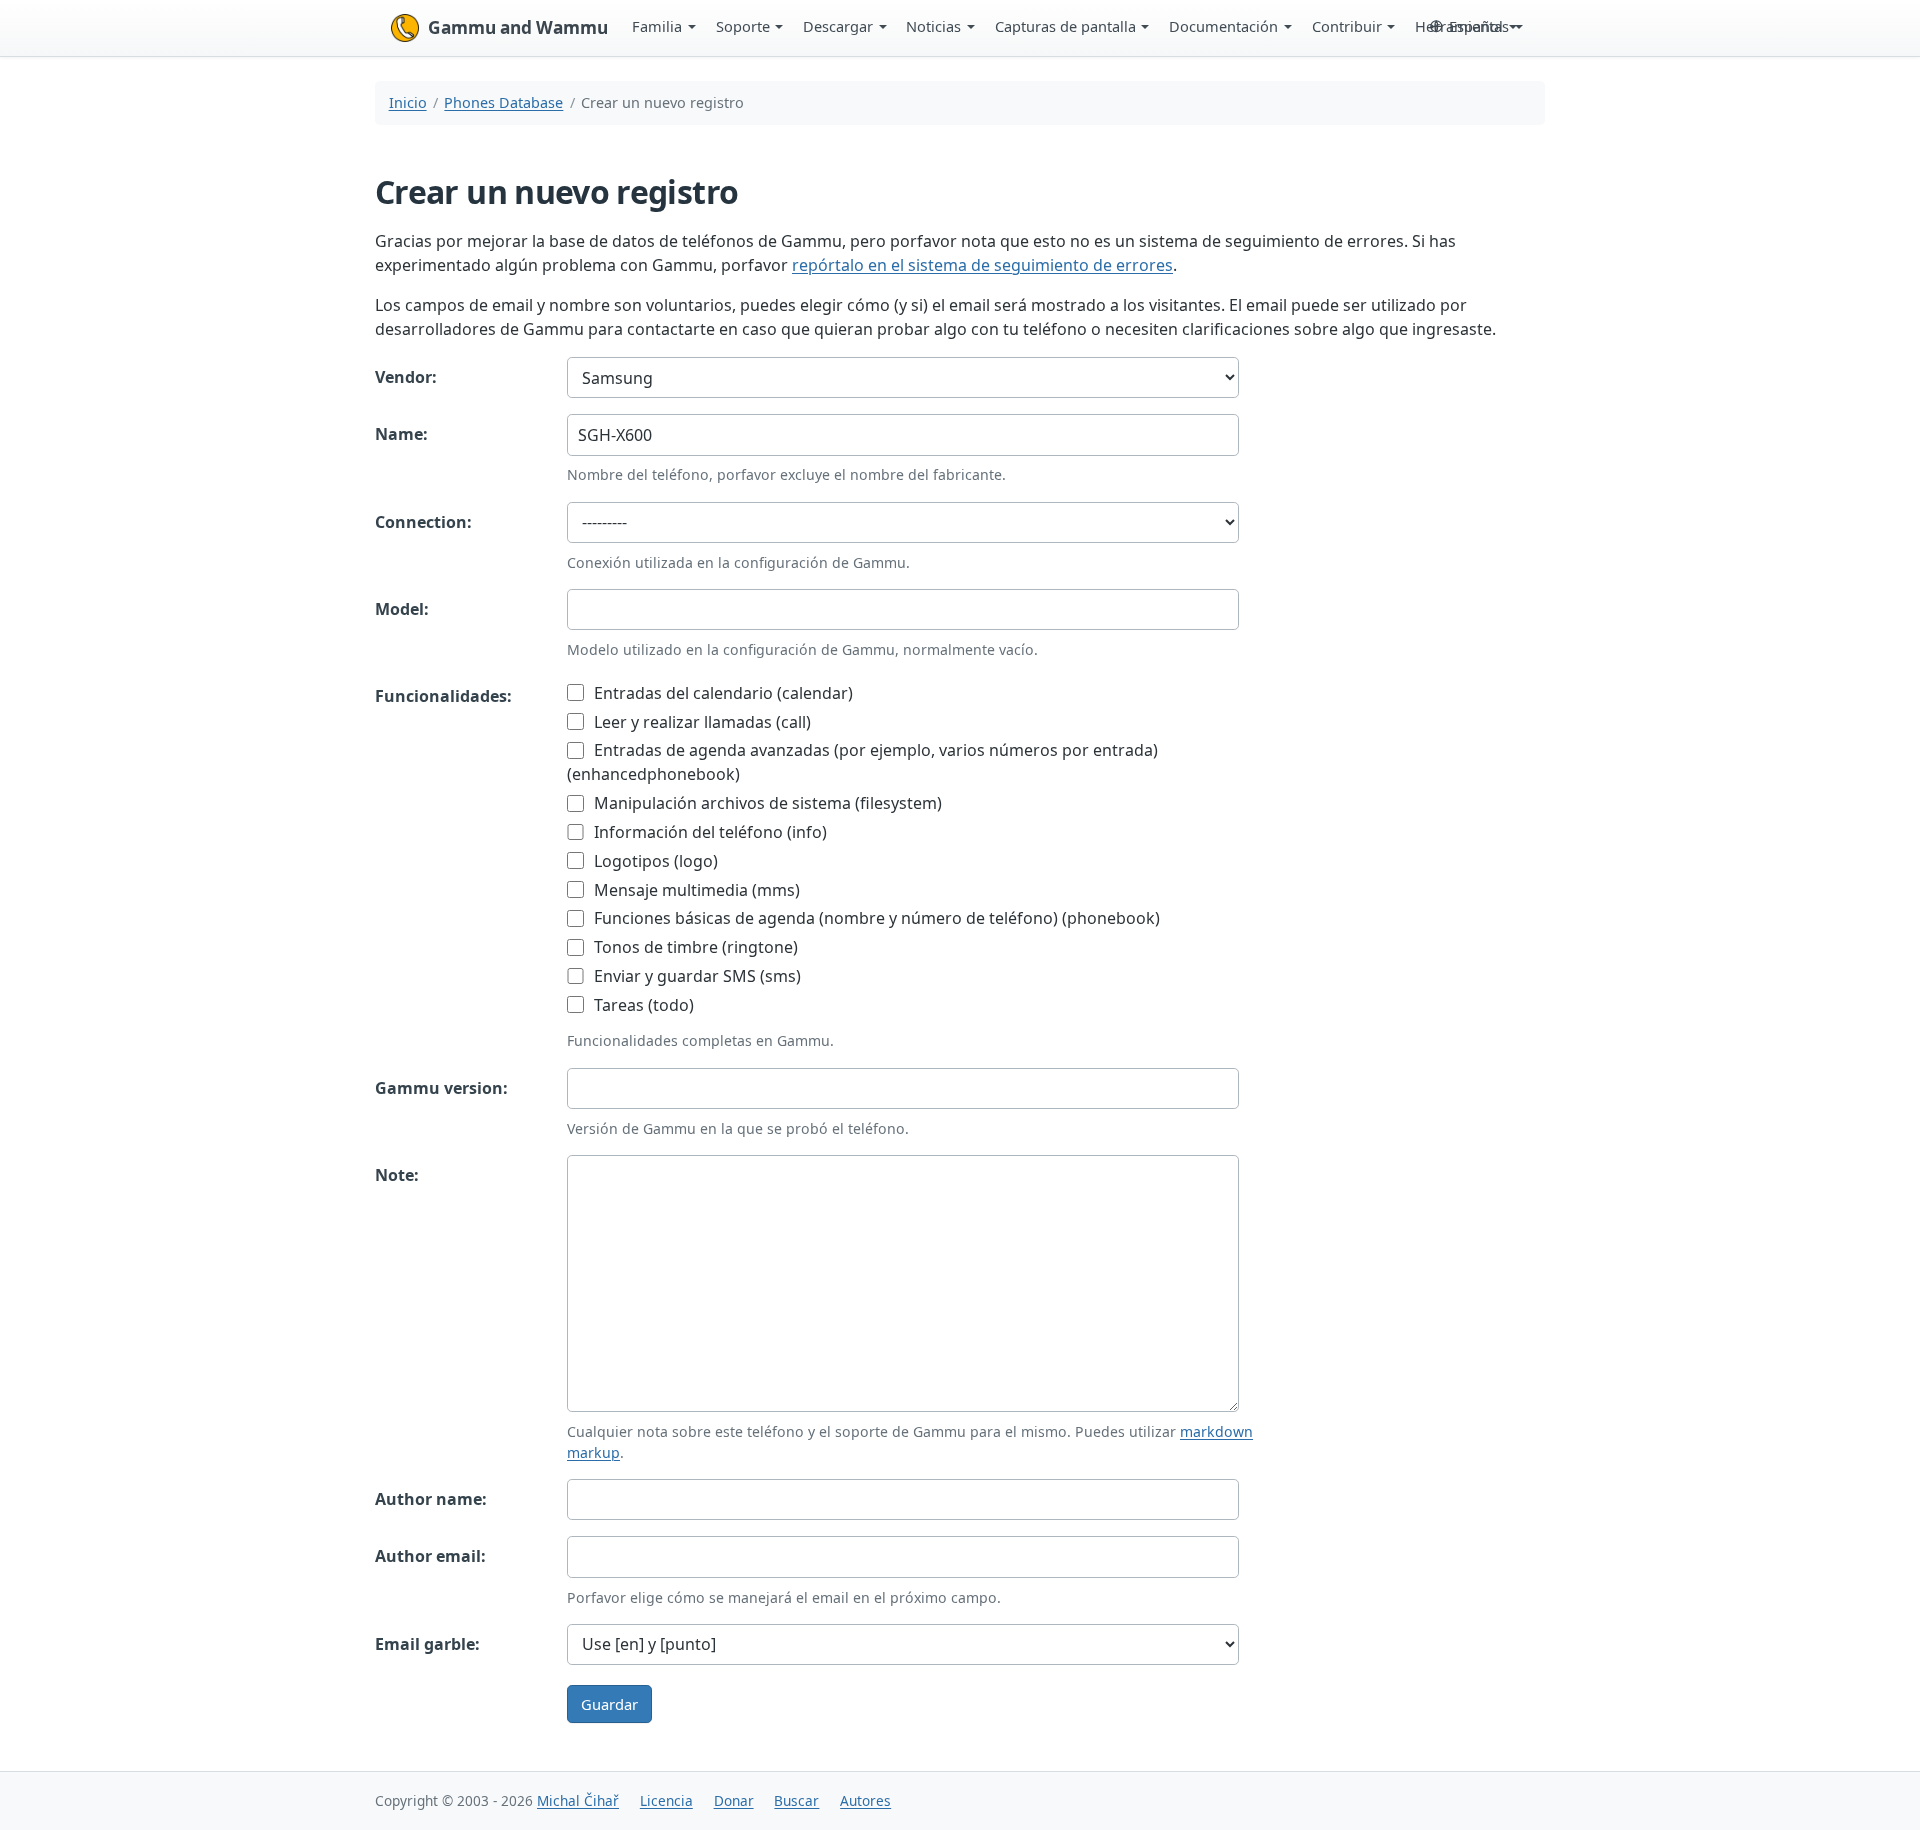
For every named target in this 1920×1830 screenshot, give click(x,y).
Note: (397, 1175)
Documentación (1223, 26)
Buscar (796, 1800)
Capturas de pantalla (1065, 26)
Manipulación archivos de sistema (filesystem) (766, 803)
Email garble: (427, 1644)
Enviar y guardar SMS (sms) (695, 976)
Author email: (430, 1556)
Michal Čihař (578, 1800)
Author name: (431, 1499)
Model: (402, 609)
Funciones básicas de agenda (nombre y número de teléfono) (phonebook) (875, 918)
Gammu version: (441, 1088)
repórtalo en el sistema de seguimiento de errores (982, 265)
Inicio (408, 102)
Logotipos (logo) (654, 861)
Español (1476, 26)
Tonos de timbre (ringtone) (694, 947)
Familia (657, 26)
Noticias (933, 26)
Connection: (423, 522)
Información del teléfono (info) (708, 832)
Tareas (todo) (642, 1005)
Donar (734, 1800)
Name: (401, 434)
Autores (865, 1800)
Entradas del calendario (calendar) (721, 693)
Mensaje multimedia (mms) (695, 890)
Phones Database (503, 102)
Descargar (838, 26)
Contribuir (1347, 26)
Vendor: (406, 377)
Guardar (609, 1704)
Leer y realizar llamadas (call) (700, 722)
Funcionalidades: (443, 696)
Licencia (666, 1800)
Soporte (743, 26)
